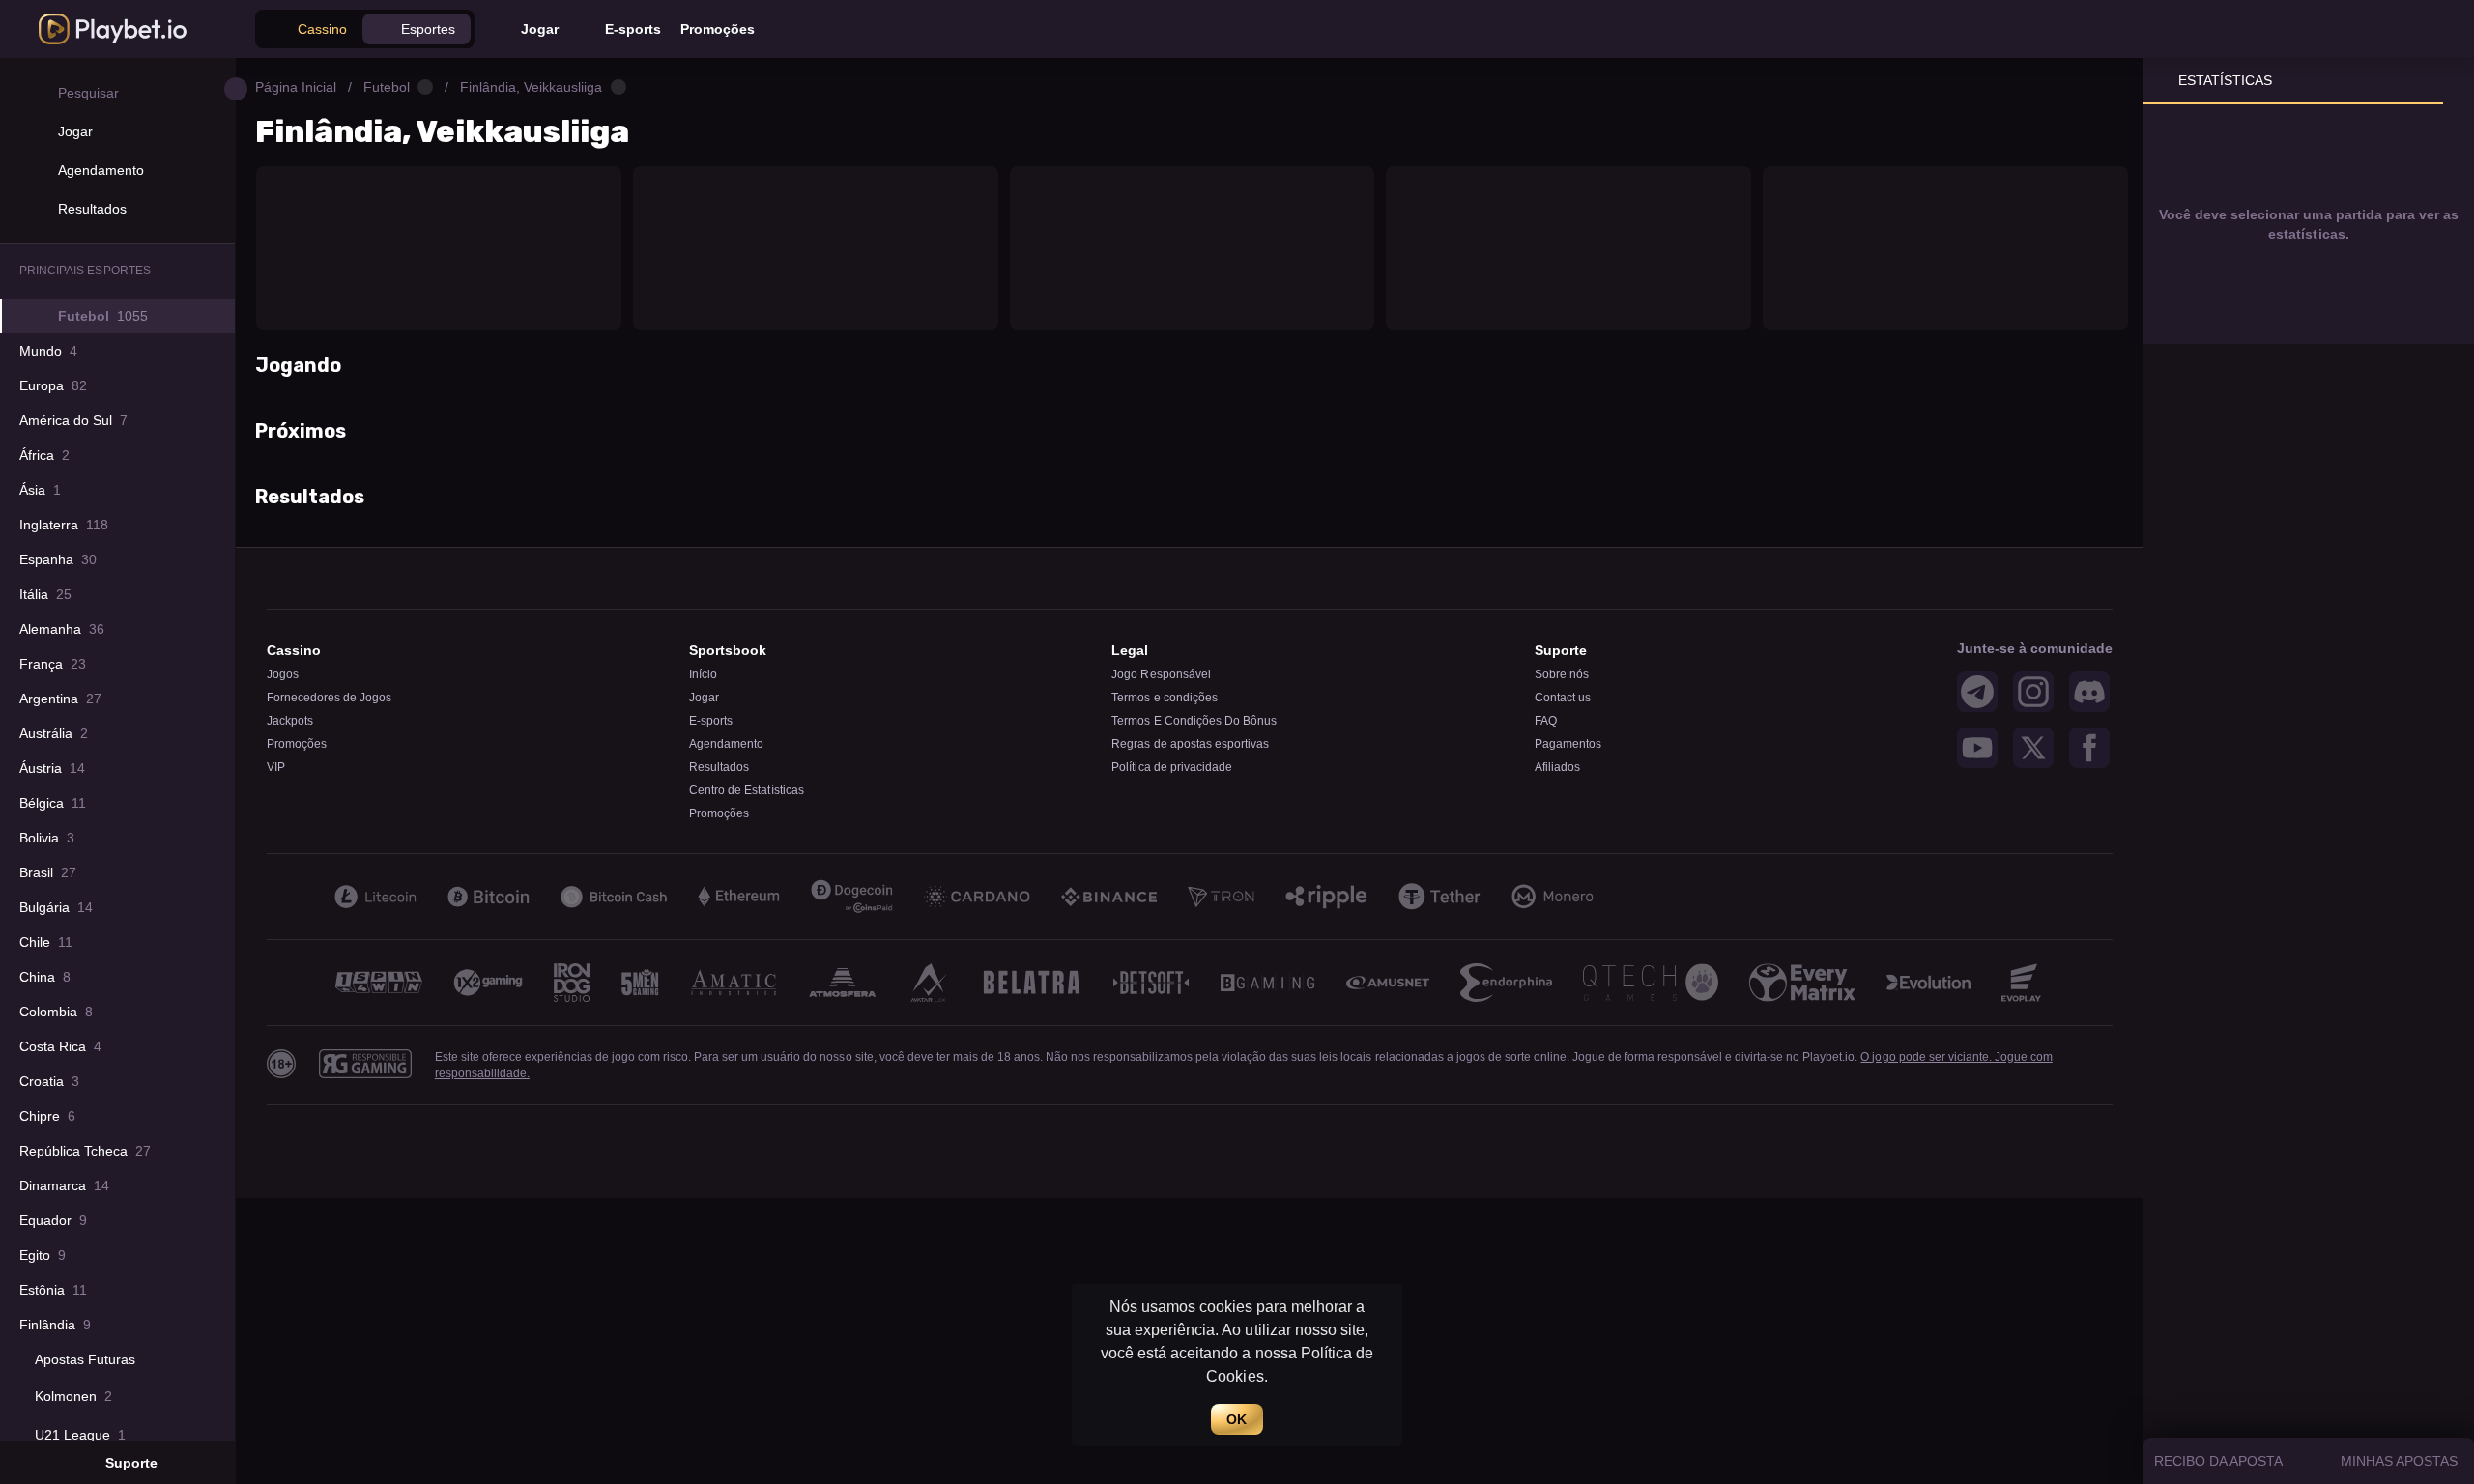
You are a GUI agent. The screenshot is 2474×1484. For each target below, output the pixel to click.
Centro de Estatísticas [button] (746, 790)
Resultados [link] (719, 767)
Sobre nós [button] (1562, 674)
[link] (113, 29)
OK (1237, 1419)
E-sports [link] (711, 721)
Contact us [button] (1563, 698)
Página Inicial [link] (296, 87)
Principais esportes (85, 271)
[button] (311, 29)
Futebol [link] (387, 87)
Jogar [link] (704, 698)
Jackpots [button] (290, 721)
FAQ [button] (1546, 721)
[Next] (2101, 983)
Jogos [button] (283, 674)
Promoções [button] (297, 744)
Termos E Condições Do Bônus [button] (1194, 721)
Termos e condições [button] (1164, 698)
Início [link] (703, 674)
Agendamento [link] (726, 744)
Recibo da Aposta (2218, 1461)
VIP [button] (276, 767)
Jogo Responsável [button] (1161, 674)
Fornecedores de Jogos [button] (329, 698)
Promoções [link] (719, 813)
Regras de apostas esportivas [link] (1190, 744)
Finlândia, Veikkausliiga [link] (531, 87)
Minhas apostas (2399, 1461)
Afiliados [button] (1557, 767)
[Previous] (278, 983)
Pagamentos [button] (1568, 744)
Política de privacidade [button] (1171, 767)
